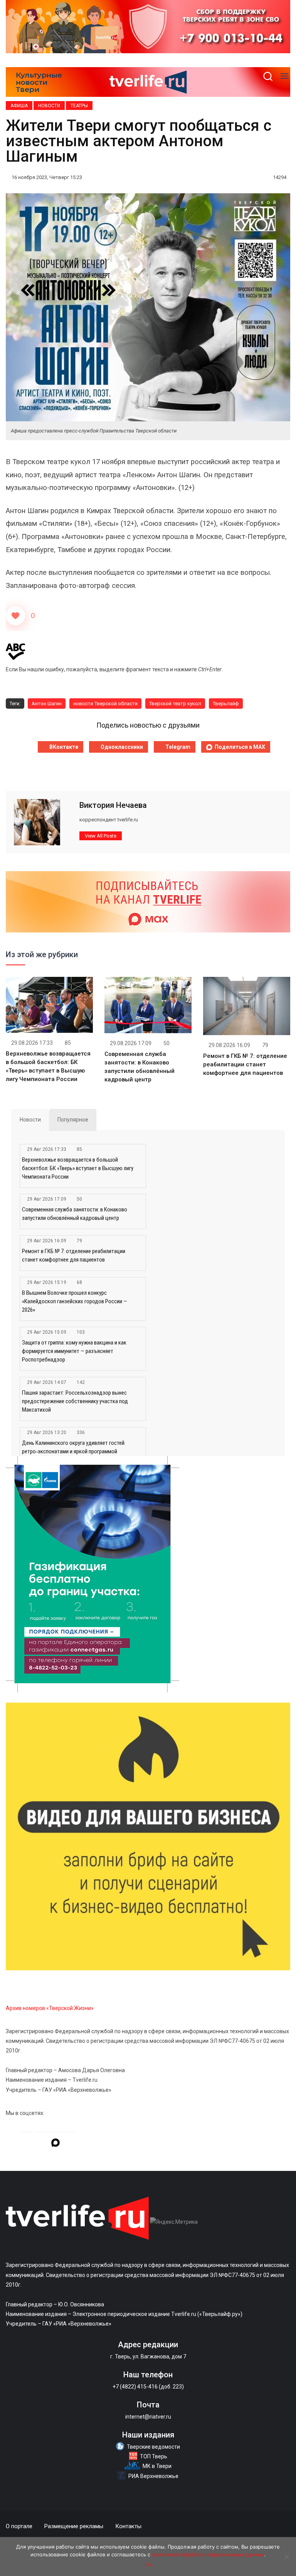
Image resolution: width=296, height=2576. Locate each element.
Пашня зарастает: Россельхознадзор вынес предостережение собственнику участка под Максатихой (75, 1401)
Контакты (128, 2526)
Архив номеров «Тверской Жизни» (50, 2008)
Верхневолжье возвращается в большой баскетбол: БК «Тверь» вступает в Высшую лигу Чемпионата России (78, 1168)
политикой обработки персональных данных (208, 2554)
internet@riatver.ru (148, 2417)
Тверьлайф (226, 704)
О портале (19, 2526)
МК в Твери (157, 2466)
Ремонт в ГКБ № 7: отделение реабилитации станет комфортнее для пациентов (245, 1064)
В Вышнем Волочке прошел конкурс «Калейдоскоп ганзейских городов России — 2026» (75, 1301)
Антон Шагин (47, 704)
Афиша (19, 106)
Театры (79, 106)
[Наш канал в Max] (55, 2144)
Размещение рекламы (74, 2526)
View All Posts (101, 836)
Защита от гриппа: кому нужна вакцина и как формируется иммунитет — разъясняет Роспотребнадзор (74, 1351)
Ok (148, 2564)
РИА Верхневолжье (153, 2476)
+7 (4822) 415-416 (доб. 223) (148, 2387)
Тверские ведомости (153, 2447)
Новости (49, 106)
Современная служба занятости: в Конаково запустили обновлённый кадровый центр (75, 1214)
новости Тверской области (105, 704)
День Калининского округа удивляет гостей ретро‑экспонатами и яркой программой (73, 1447)
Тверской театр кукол (175, 704)
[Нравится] (15, 616)
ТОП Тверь (154, 2456)
